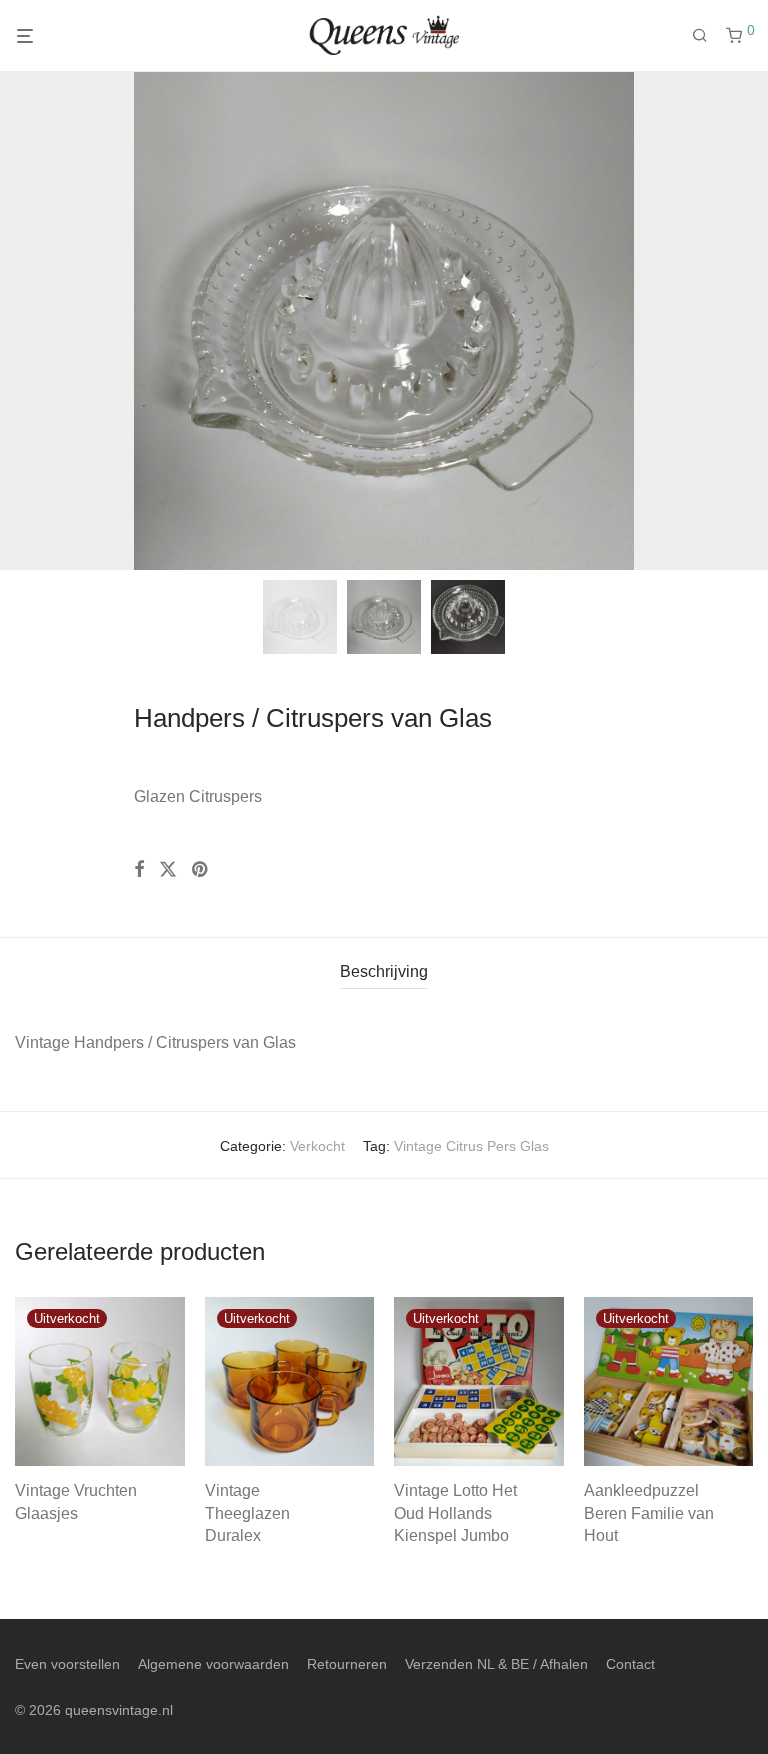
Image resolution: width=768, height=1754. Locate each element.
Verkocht (317, 1146)
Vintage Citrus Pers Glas (471, 1146)
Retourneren (347, 1664)
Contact (630, 1664)
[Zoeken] (707, 36)
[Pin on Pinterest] (201, 870)
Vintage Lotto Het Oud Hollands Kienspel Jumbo (455, 1513)
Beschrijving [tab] (384, 971)
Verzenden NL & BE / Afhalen (496, 1664)
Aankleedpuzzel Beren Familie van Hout (649, 1513)
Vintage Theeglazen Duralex (247, 1513)
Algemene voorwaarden (213, 1664)
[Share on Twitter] (168, 870)
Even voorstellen (67, 1664)
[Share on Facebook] (139, 870)
